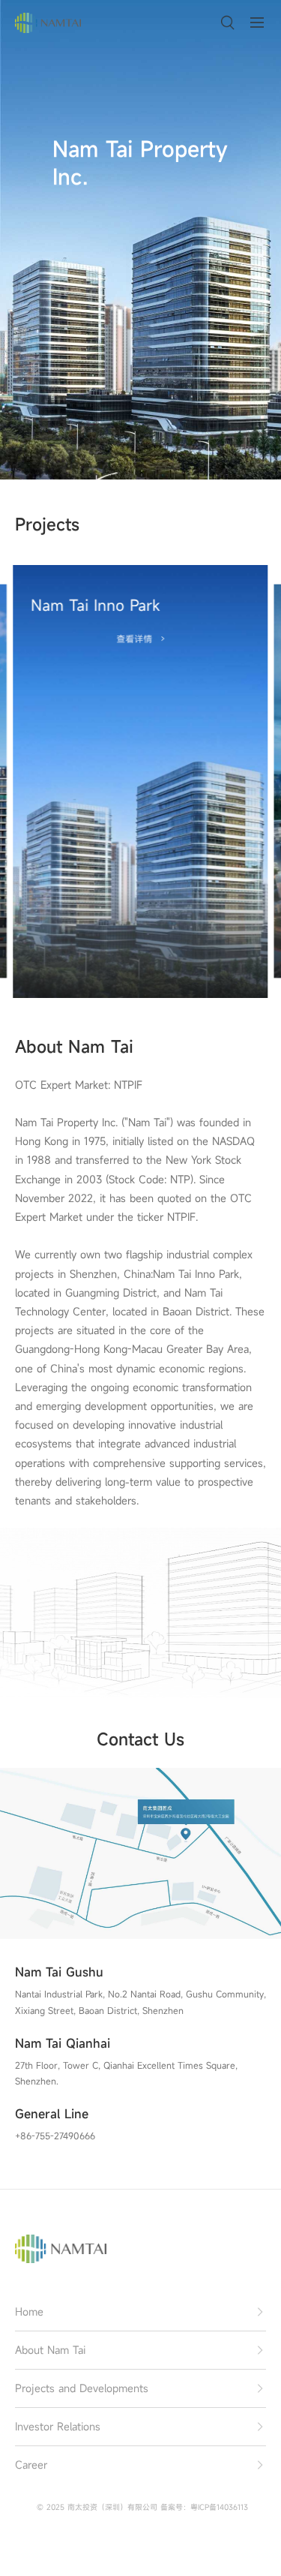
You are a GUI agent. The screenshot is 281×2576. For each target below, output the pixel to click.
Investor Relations (58, 2426)
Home (29, 2311)
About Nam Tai (50, 2350)
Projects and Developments (82, 2388)
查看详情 (134, 639)
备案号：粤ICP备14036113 (204, 2507)
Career (31, 2465)
